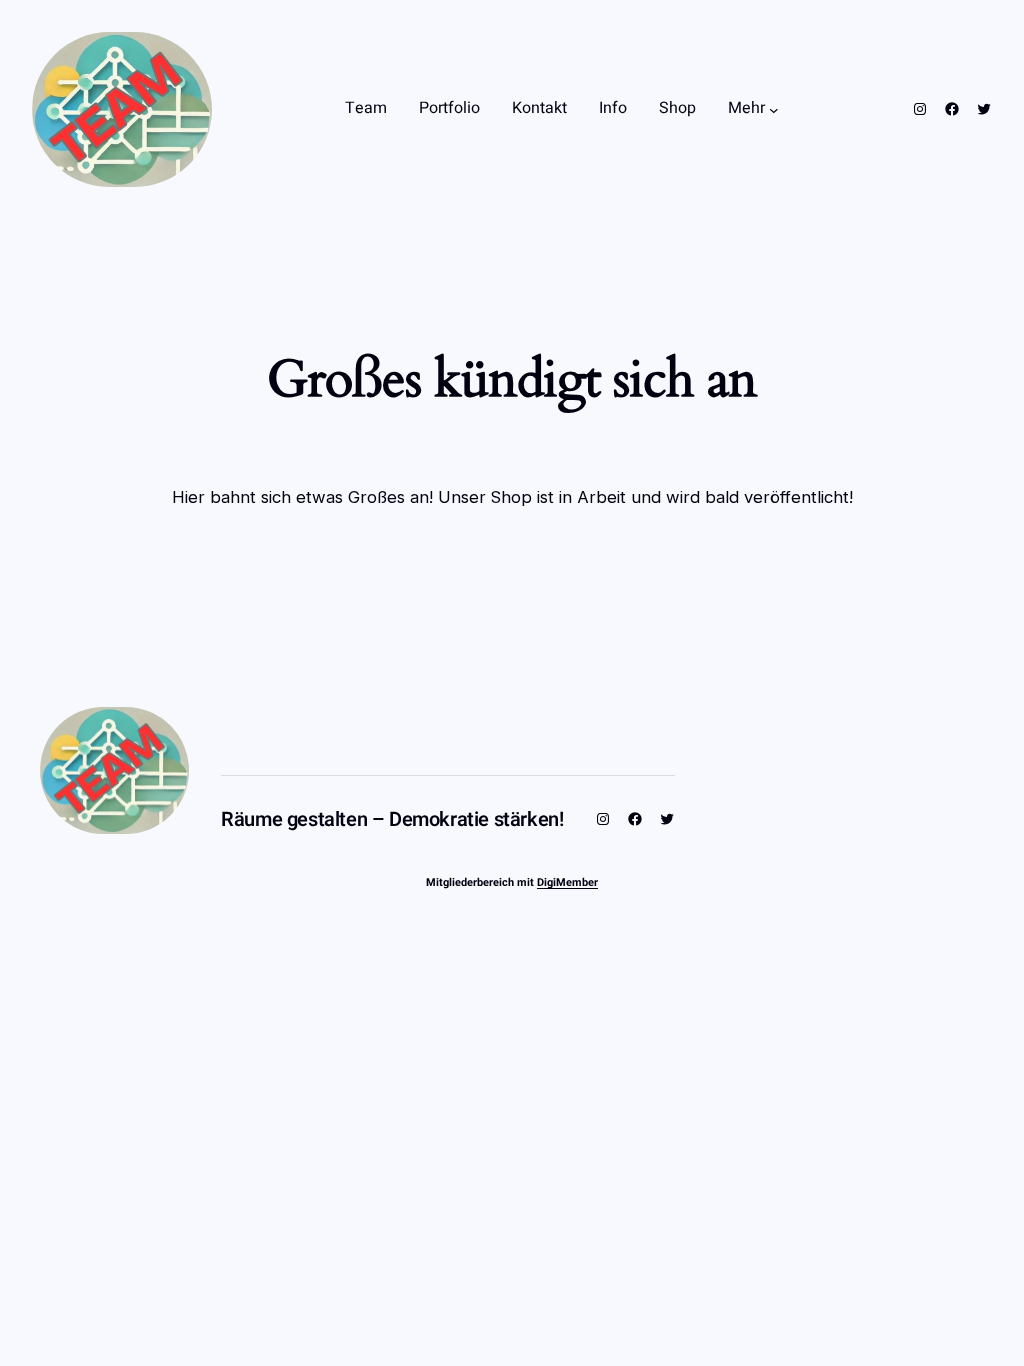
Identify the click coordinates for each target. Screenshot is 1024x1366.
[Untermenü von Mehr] (774, 109)
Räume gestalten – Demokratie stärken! (392, 819)
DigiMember (567, 882)
